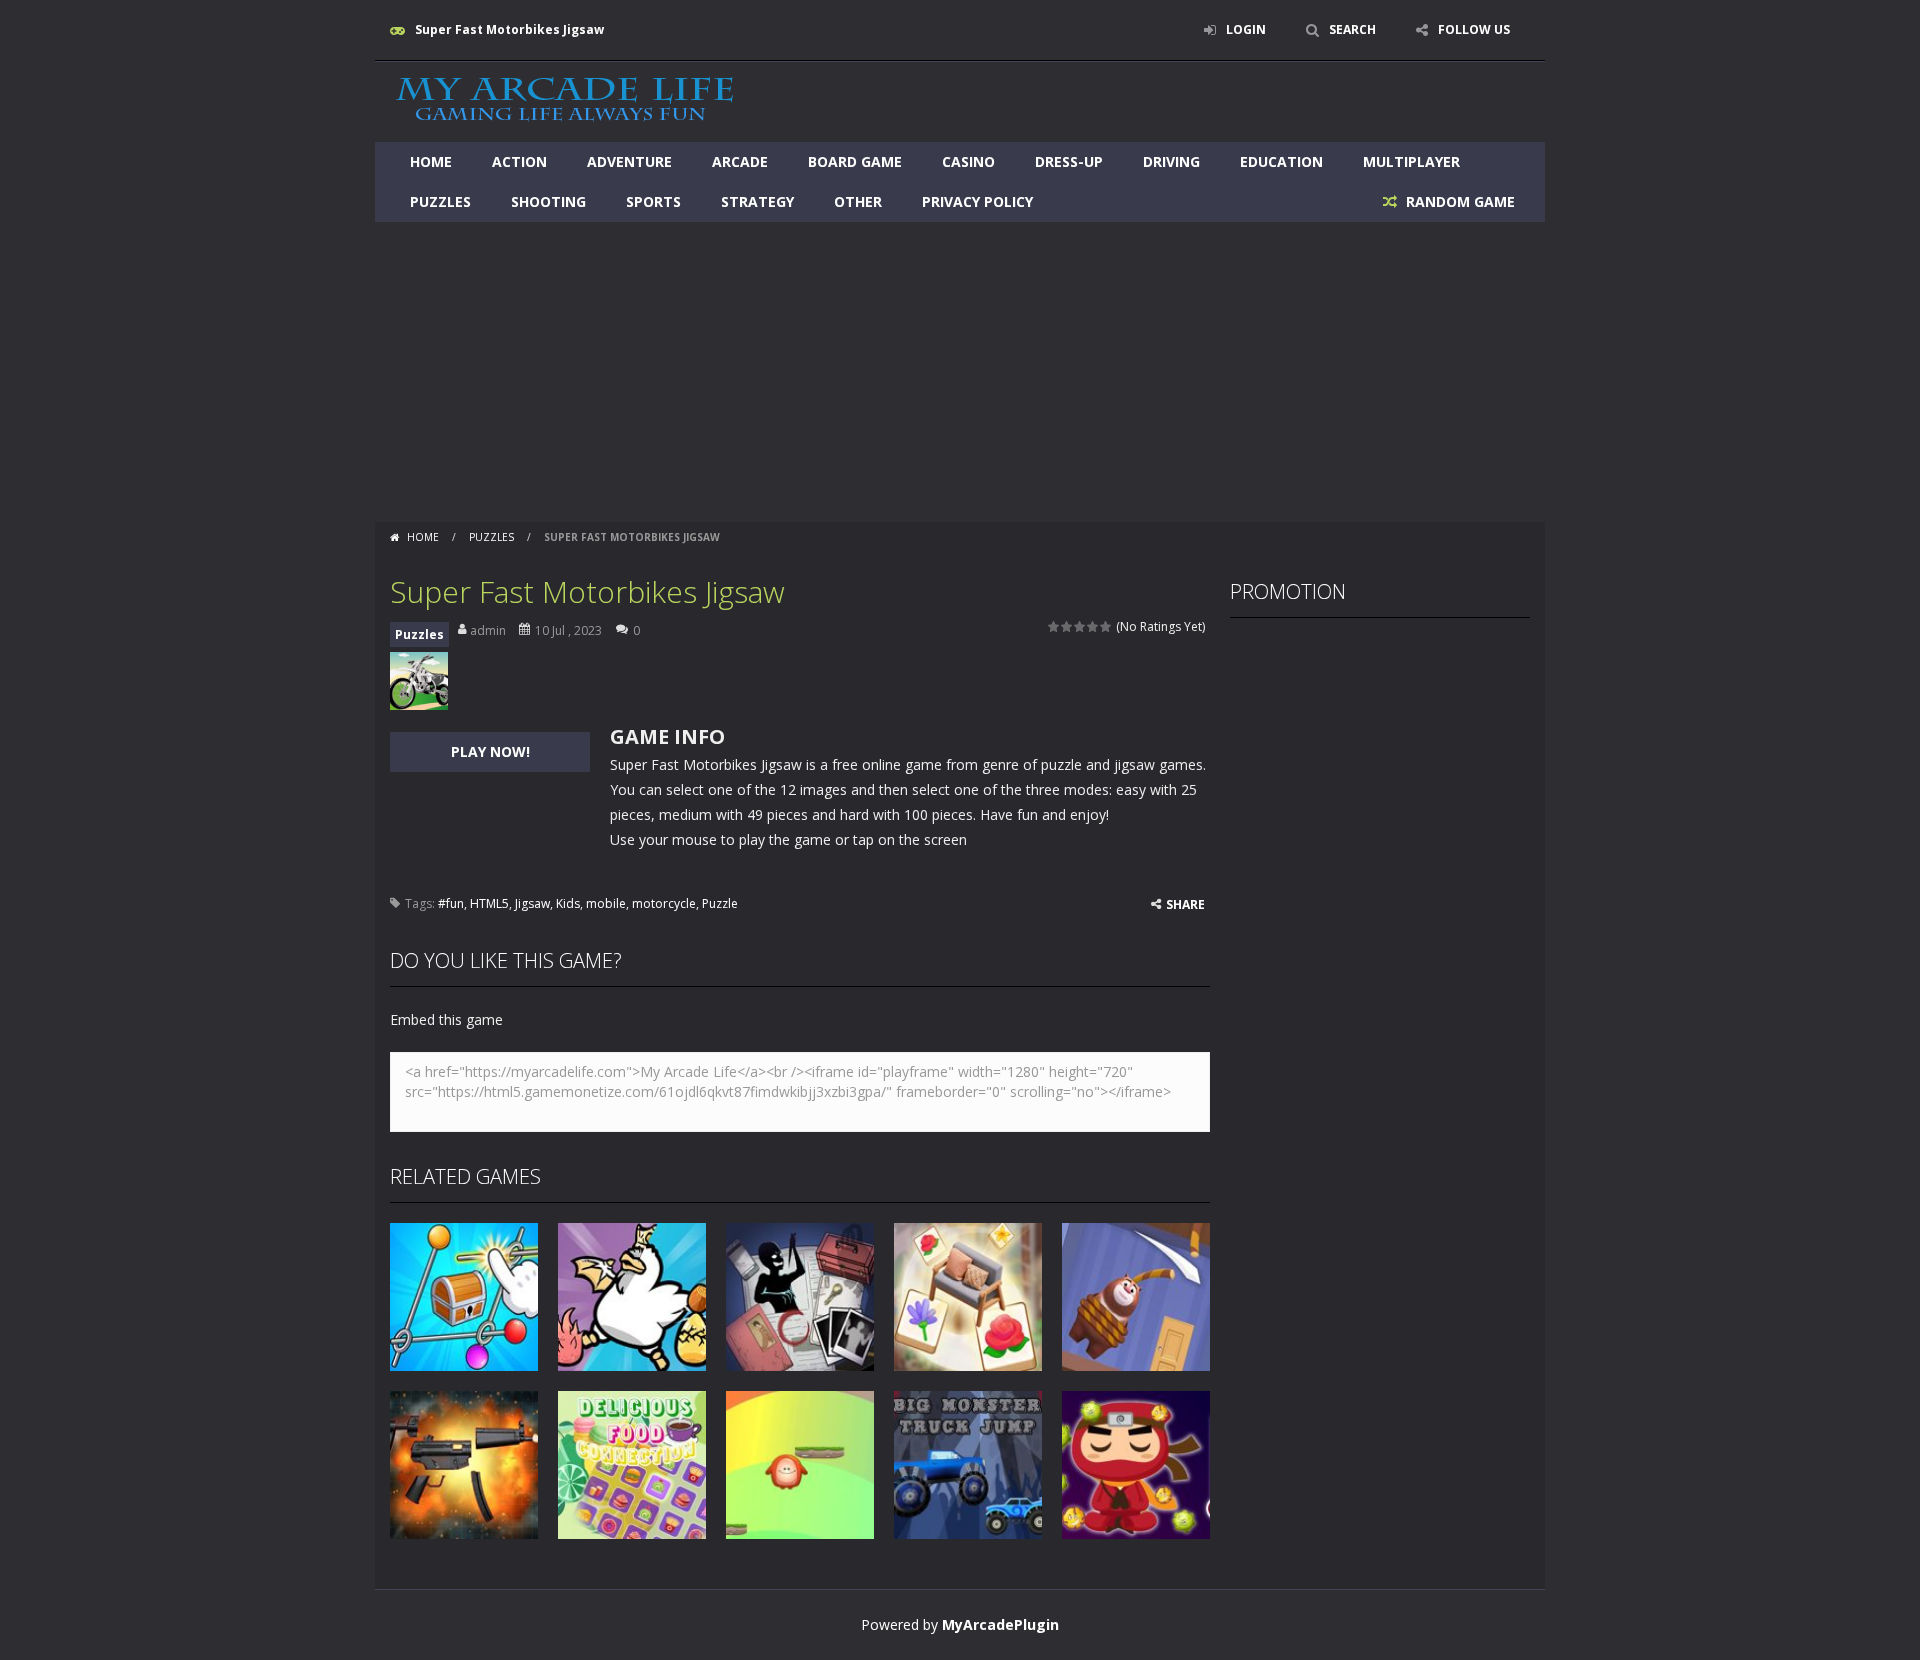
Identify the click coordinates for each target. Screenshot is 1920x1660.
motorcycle (664, 903)
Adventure (629, 161)
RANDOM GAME (1458, 201)
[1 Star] (1054, 626)
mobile (606, 903)
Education (1281, 161)
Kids (568, 903)
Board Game (855, 161)
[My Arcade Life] (565, 100)
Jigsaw (532, 903)
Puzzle (720, 903)
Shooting (548, 201)
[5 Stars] (1106, 626)
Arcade (740, 161)
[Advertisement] (960, 372)
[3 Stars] (1080, 626)
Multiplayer (1411, 161)
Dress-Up (1069, 161)
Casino (968, 161)
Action (519, 161)
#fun (451, 903)
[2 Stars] (1067, 626)
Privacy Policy (977, 201)
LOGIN (1246, 29)
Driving (1171, 161)
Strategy (757, 201)
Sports (653, 201)
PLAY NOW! (490, 751)
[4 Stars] (1093, 626)
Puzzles (440, 201)
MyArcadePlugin (1000, 1624)
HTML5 (489, 903)
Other (858, 201)
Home (431, 161)
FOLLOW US (1474, 29)
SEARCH (1352, 29)
